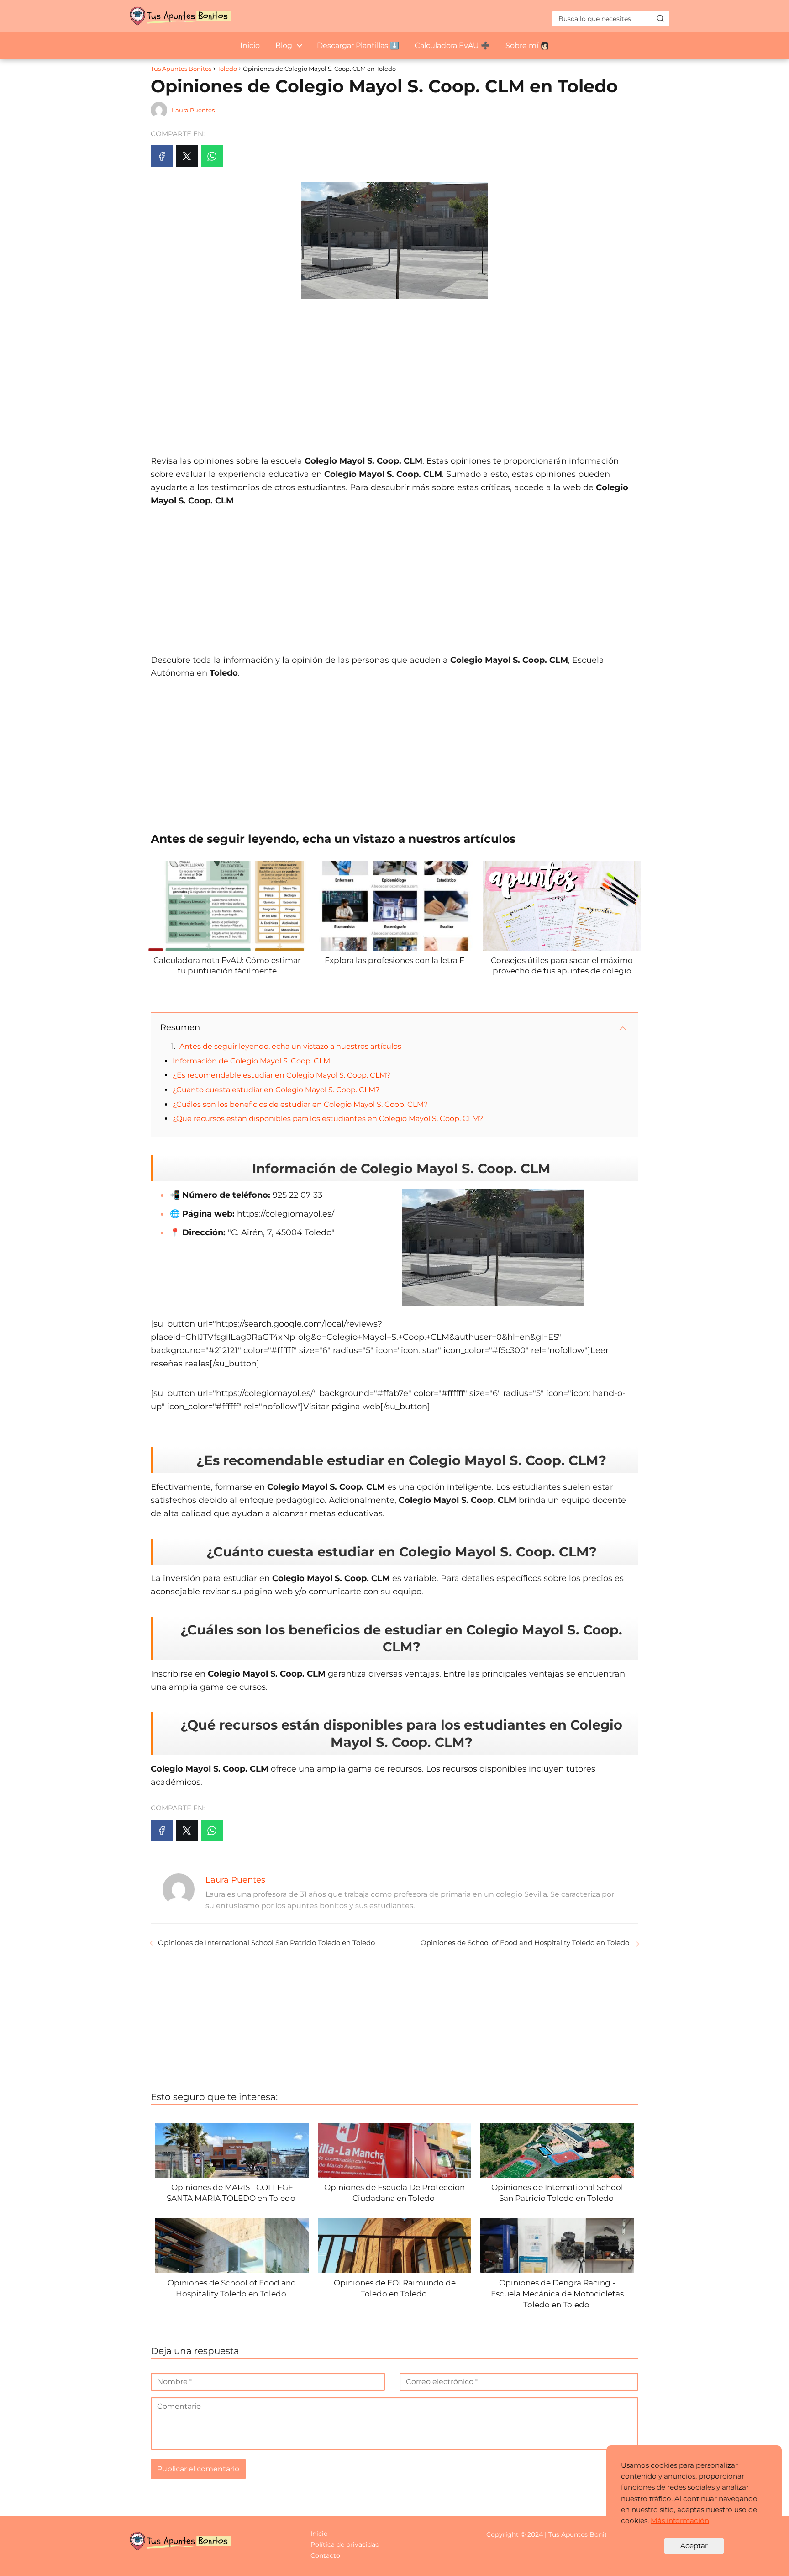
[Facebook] (162, 156)
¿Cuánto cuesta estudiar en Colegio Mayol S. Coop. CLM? (276, 1090)
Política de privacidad (345, 2544)
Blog (284, 45)
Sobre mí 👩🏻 (527, 45)
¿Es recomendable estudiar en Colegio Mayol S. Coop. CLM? (281, 1075)
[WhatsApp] (212, 156)
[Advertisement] (394, 372)
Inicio (250, 45)
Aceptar (694, 2546)
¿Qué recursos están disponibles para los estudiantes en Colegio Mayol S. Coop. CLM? (328, 1119)
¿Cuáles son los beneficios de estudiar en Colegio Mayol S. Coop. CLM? (300, 1104)
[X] (187, 156)
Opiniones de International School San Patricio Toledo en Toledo (267, 1943)
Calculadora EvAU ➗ (452, 45)
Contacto (325, 2555)
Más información (680, 2520)
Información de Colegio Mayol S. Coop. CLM (251, 1061)
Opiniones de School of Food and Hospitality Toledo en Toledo (526, 1943)
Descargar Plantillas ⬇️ (358, 45)
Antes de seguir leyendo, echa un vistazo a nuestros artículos (290, 1046)
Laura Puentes (193, 110)
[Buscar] (660, 18)
